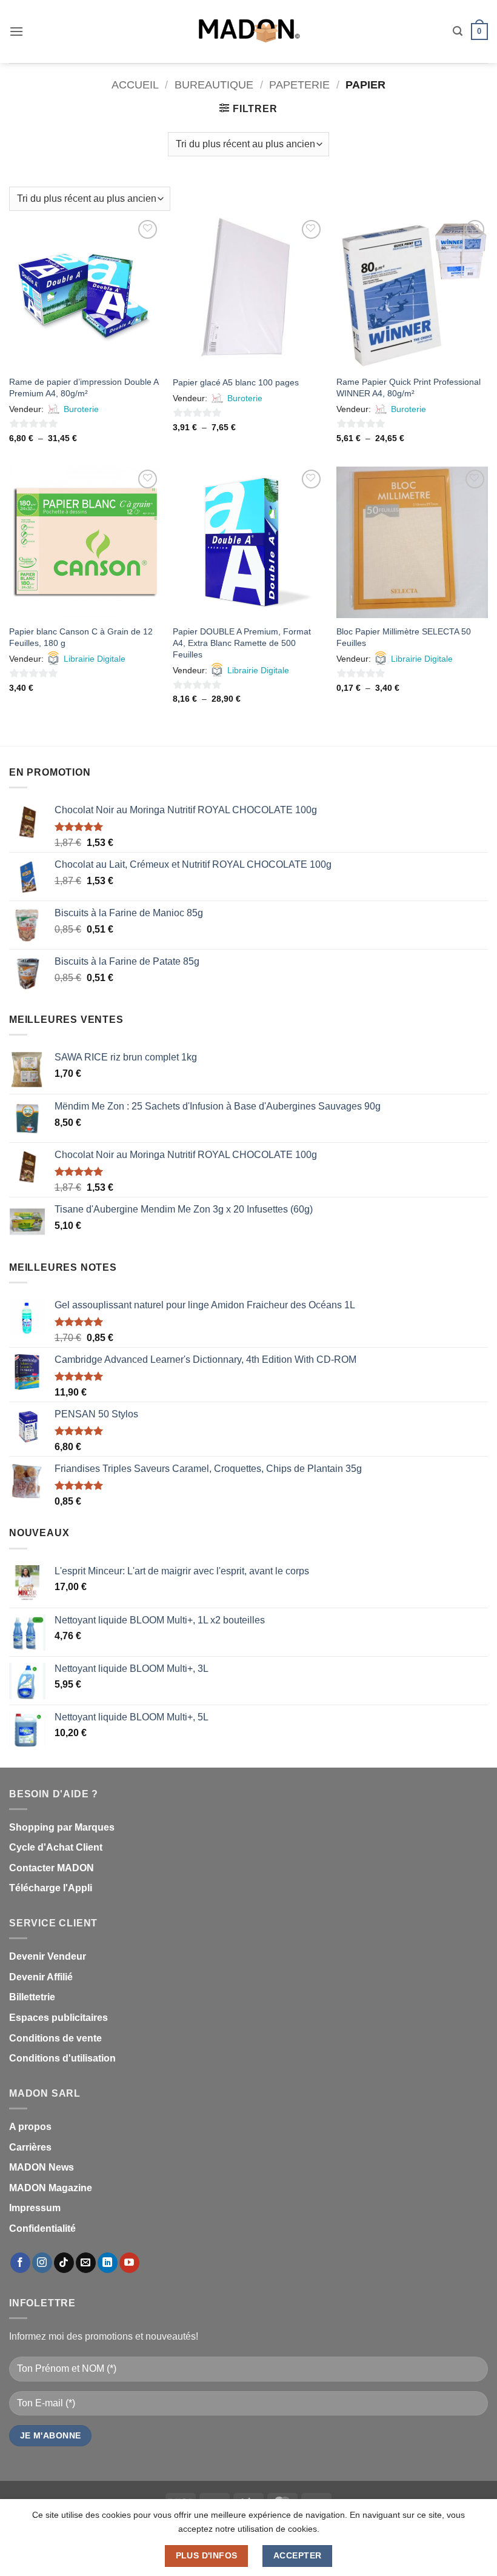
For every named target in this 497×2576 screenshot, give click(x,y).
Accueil (135, 85)
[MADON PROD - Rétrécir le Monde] (248, 32)
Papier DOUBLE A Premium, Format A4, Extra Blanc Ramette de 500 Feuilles (242, 643)
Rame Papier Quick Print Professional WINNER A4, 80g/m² (409, 388)
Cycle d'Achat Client (56, 1847)
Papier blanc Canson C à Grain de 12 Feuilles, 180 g (81, 637)
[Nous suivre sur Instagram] (42, 2263)
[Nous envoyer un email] (86, 2263)
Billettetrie (32, 1997)
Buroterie (81, 409)
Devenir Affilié (41, 1977)
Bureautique (214, 85)
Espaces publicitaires (58, 2018)
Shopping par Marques (62, 1827)
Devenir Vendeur (48, 1956)
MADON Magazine (51, 2188)
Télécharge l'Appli (51, 1888)
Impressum (35, 2208)
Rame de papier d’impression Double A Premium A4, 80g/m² (84, 388)
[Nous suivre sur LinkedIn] (108, 2263)
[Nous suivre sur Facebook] (20, 2263)
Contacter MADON (52, 1868)
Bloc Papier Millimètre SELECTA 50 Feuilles (404, 637)
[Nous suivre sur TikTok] (64, 2263)
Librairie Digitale (95, 659)
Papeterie (299, 85)
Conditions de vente (55, 2038)
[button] (16, 31)
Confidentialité (42, 2228)
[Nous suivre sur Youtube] (129, 2263)
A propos (30, 2127)
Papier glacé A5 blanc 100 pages (236, 382)
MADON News (42, 2167)
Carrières (30, 2147)
